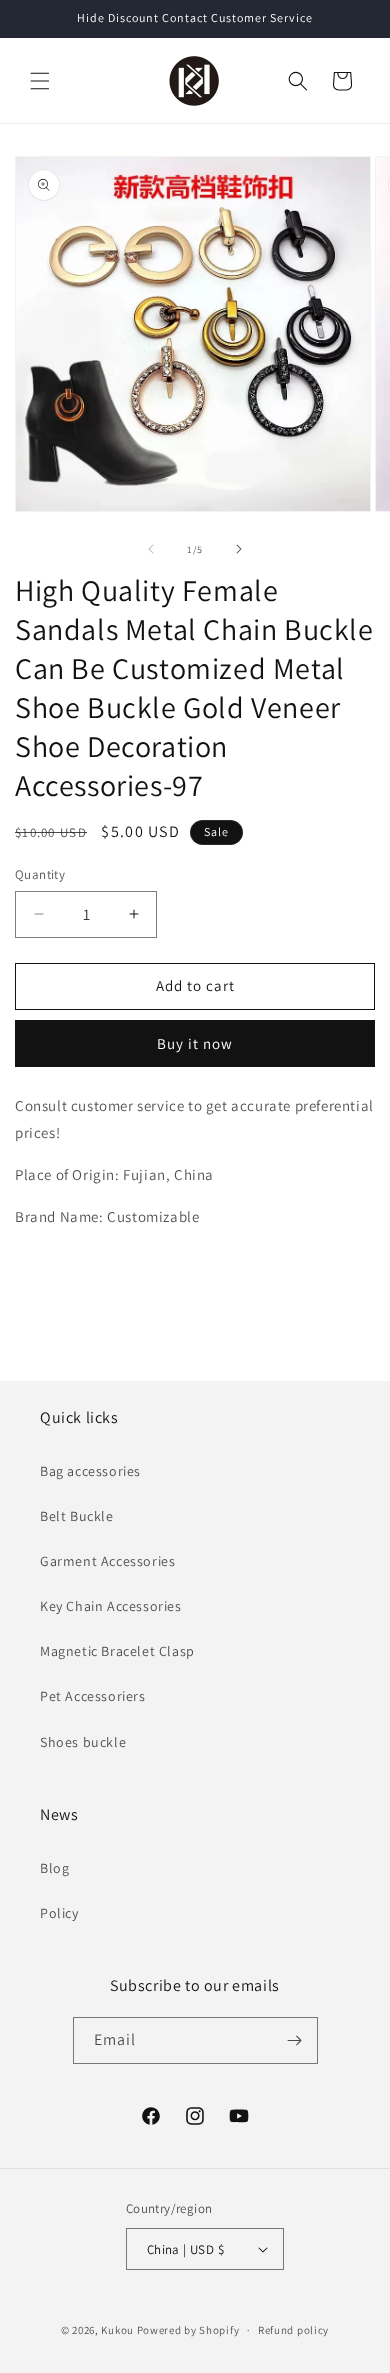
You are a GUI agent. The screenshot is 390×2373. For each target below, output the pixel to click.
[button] (40, 81)
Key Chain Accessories (111, 1606)
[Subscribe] (295, 2040)
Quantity (40, 874)
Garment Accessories (107, 1561)
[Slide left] (151, 549)
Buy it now (195, 1043)
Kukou (117, 2330)
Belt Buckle (77, 1516)
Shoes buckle (83, 1742)
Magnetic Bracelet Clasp (117, 1651)
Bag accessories (90, 1471)
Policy (59, 1913)
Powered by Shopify (188, 2330)
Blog (54, 1868)
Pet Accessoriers (93, 1696)
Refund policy (293, 2330)
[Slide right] (239, 549)
